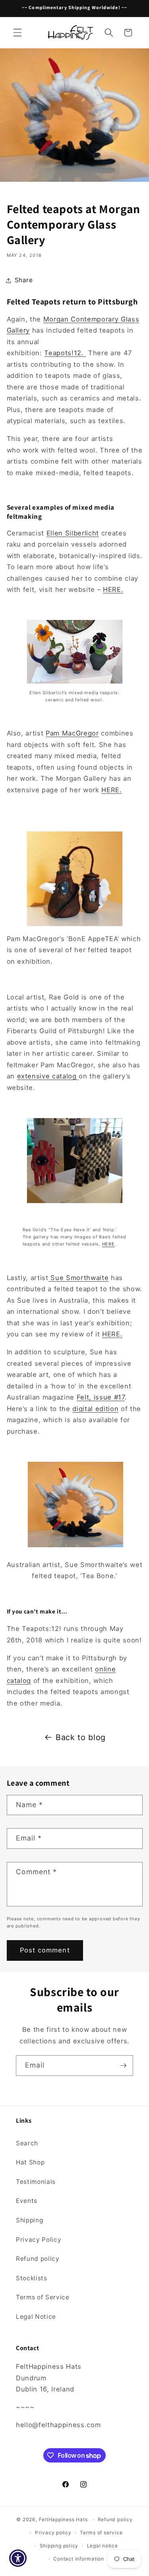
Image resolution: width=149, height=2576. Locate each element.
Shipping (29, 2220)
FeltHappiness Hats (63, 2519)
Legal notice (103, 2546)
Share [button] (24, 280)
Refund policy (38, 2259)
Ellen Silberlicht (73, 533)
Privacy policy (53, 2533)
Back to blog (81, 1737)
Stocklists (32, 2278)
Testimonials (36, 2182)
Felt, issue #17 (101, 1397)
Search (27, 2143)
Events (27, 2201)
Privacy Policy (39, 2240)
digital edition (95, 1409)
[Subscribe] (123, 2066)
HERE (108, 1244)
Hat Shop (30, 2162)
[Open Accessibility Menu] (18, 2558)
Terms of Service (43, 2297)
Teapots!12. (65, 353)
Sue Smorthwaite (79, 1278)
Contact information (79, 2559)
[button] (17, 33)
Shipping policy (59, 2546)
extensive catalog (47, 1076)
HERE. (113, 589)
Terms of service (101, 2533)
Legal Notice (36, 2317)
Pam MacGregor (72, 733)
